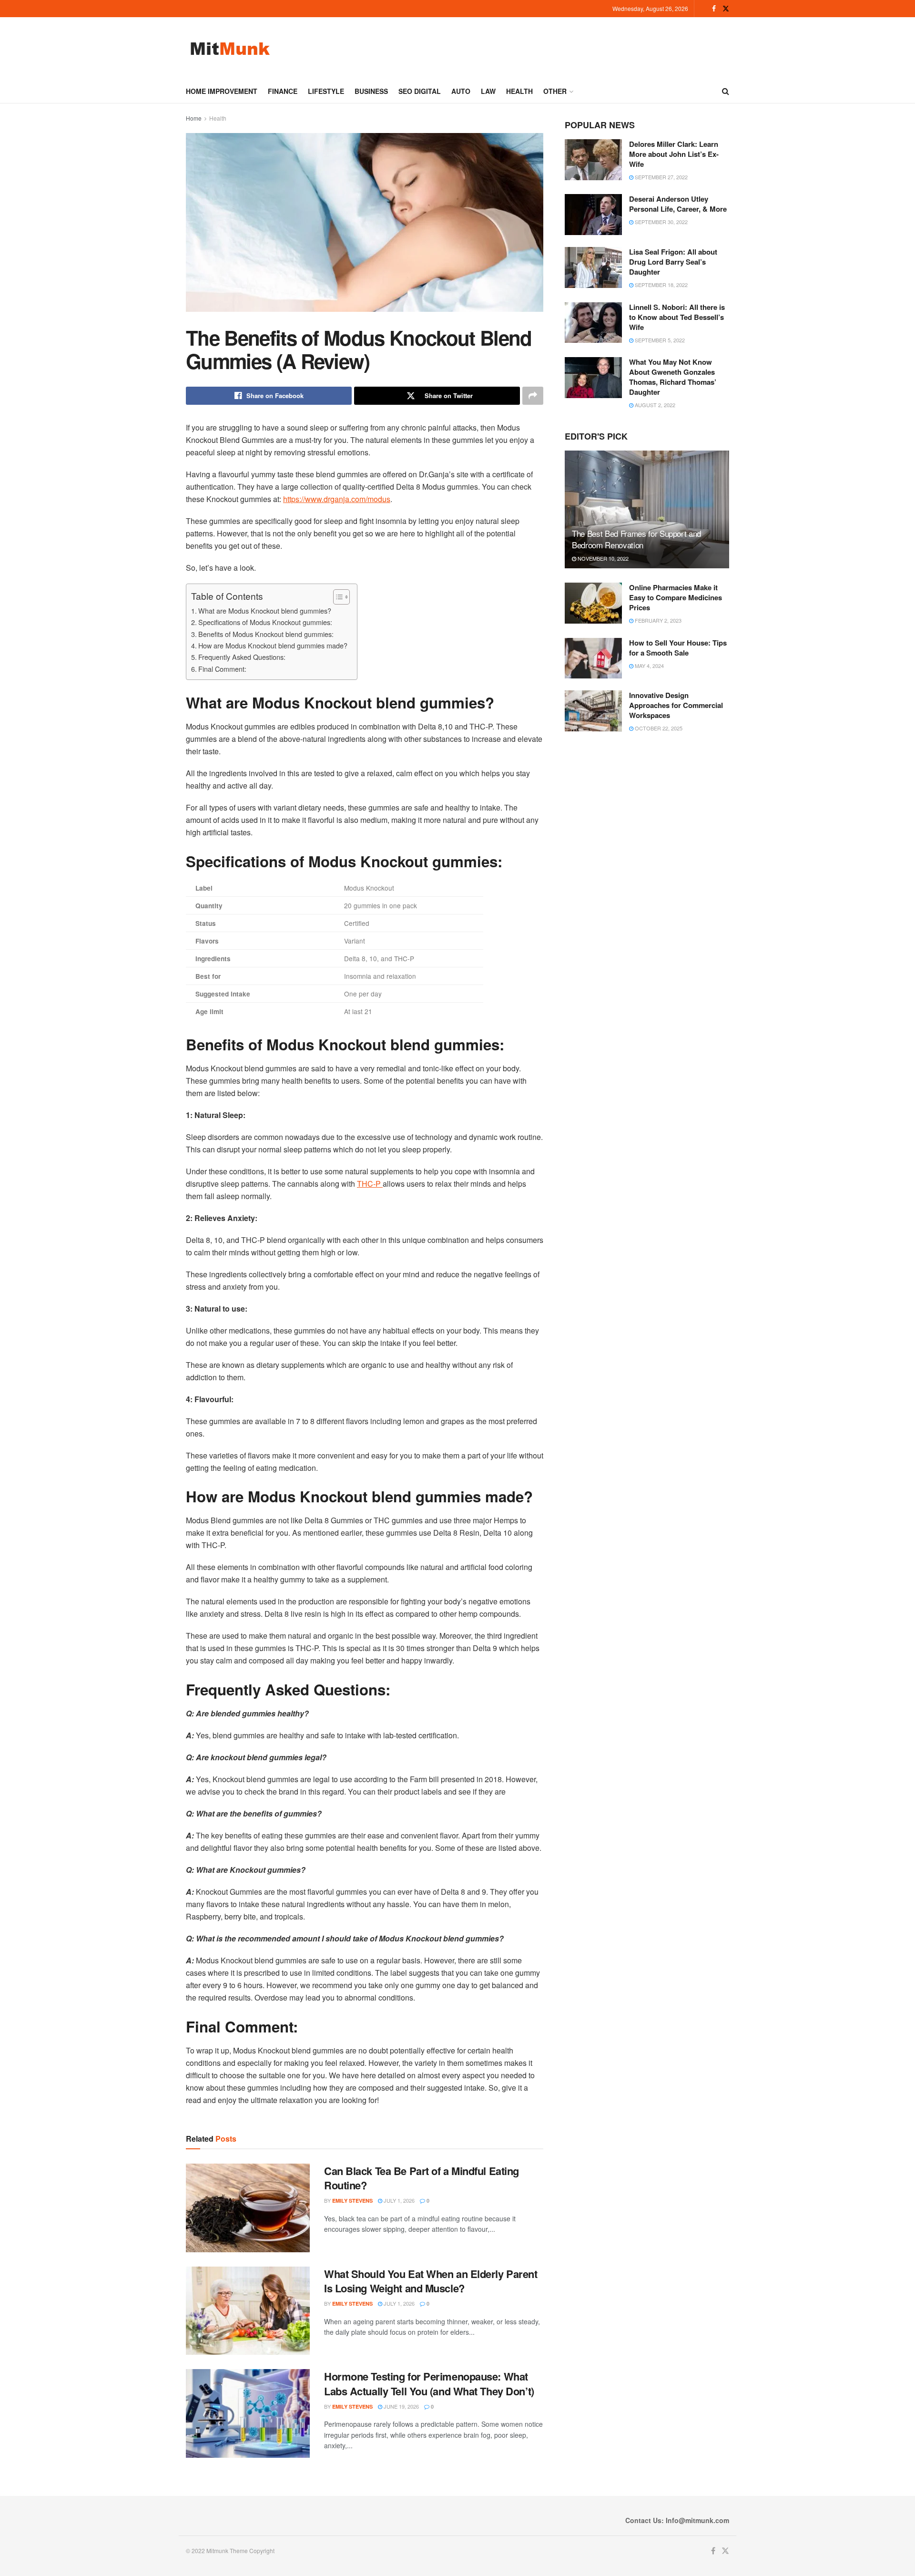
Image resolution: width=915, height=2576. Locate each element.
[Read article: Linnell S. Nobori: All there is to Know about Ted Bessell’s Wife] (593, 323)
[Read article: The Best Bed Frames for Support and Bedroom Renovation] (647, 509)
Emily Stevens (352, 2201)
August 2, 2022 (654, 405)
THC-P (370, 1184)
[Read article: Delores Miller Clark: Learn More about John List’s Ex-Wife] (593, 160)
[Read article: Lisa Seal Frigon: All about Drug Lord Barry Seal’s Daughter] (593, 267)
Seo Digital (420, 91)
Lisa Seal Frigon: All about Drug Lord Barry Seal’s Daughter (673, 262)
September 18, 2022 (661, 285)
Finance (283, 91)
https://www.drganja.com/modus (337, 499)
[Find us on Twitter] (726, 9)
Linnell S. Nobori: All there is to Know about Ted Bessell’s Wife (677, 317)
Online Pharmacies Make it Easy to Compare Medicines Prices (676, 597)
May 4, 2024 (649, 666)
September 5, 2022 (659, 340)
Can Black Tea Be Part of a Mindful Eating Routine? (422, 2178)
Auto (461, 91)
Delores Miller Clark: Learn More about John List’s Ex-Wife (674, 154)
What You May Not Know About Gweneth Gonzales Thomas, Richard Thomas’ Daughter (673, 377)
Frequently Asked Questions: (242, 657)
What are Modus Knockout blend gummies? (265, 611)
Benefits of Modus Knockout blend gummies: (266, 634)
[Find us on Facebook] (714, 9)
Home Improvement (222, 91)
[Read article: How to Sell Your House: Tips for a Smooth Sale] (593, 658)
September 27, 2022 (661, 177)
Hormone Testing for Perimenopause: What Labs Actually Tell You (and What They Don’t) (429, 2384)
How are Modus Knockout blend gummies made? (273, 645)
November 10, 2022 (602, 558)
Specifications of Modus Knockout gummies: (265, 622)
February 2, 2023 (657, 620)
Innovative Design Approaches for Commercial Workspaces (676, 705)
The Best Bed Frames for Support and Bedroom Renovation (636, 539)
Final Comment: (222, 669)
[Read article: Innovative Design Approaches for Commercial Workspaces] (593, 711)
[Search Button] (726, 91)
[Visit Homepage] (230, 48)
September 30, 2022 (661, 222)
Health (519, 91)
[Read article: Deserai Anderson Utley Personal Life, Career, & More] (593, 215)
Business (371, 91)
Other (555, 91)
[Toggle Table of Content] (337, 597)
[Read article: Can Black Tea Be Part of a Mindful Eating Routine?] (248, 2208)
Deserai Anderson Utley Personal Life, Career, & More (678, 204)
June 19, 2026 (401, 2406)
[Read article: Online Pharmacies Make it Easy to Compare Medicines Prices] (593, 603)
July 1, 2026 (398, 2200)
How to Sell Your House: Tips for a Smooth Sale (678, 648)
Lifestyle (326, 91)
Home (194, 118)
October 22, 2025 (658, 728)
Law (488, 91)
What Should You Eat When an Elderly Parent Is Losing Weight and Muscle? (431, 2281)
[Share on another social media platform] (533, 396)
